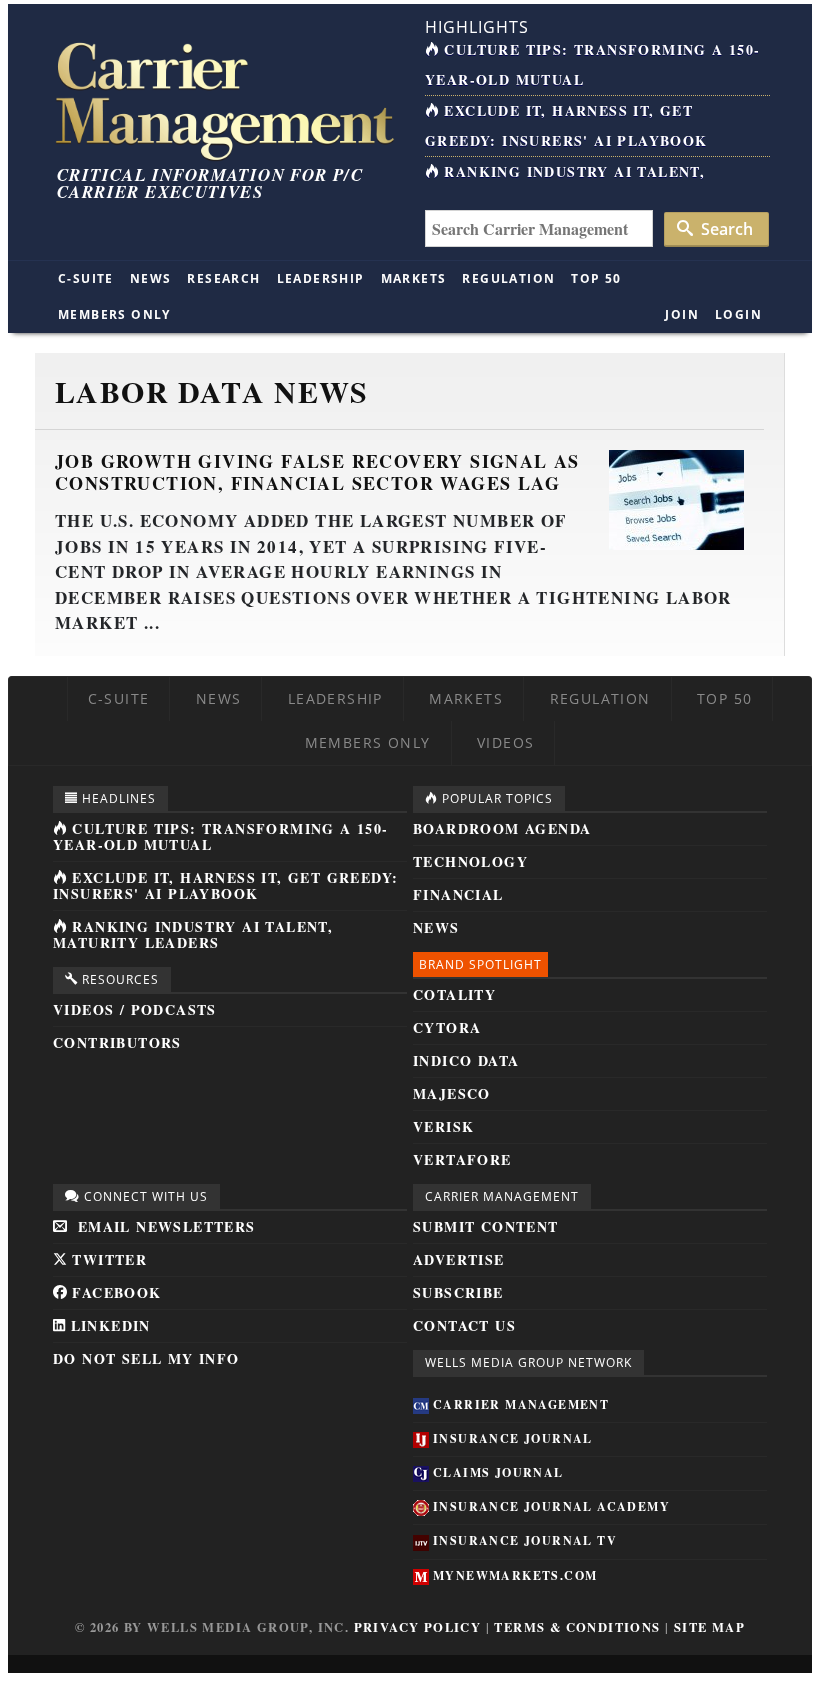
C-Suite (86, 278)
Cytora (447, 1027)
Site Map (709, 1627)
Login (738, 314)
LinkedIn (108, 1325)
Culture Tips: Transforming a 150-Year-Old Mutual (221, 836)
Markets (414, 278)
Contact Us (464, 1325)
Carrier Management (521, 1404)
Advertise (459, 1259)
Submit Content (486, 1226)
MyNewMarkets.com (515, 1575)
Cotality (454, 994)
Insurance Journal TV (525, 1540)
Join (682, 314)
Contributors (117, 1042)
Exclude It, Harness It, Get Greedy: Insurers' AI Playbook (225, 885)
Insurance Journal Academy (551, 1506)
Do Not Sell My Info (146, 1358)
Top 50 (596, 278)
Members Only (114, 314)
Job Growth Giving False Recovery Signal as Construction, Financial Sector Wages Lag (317, 472)
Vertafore (462, 1159)
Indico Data (466, 1060)
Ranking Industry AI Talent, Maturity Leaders (193, 934)
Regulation (508, 278)
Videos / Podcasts (135, 1009)
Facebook (114, 1292)
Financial (458, 894)
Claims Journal (498, 1472)
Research (223, 278)
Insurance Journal (513, 1438)
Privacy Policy (418, 1627)
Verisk (443, 1126)
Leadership (321, 278)
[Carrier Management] (222, 99)
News (151, 278)
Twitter (107, 1259)
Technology (470, 861)
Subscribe (458, 1292)
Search (725, 229)
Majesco (452, 1093)
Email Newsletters (163, 1226)
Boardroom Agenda (502, 828)
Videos (505, 742)
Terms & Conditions (577, 1627)
